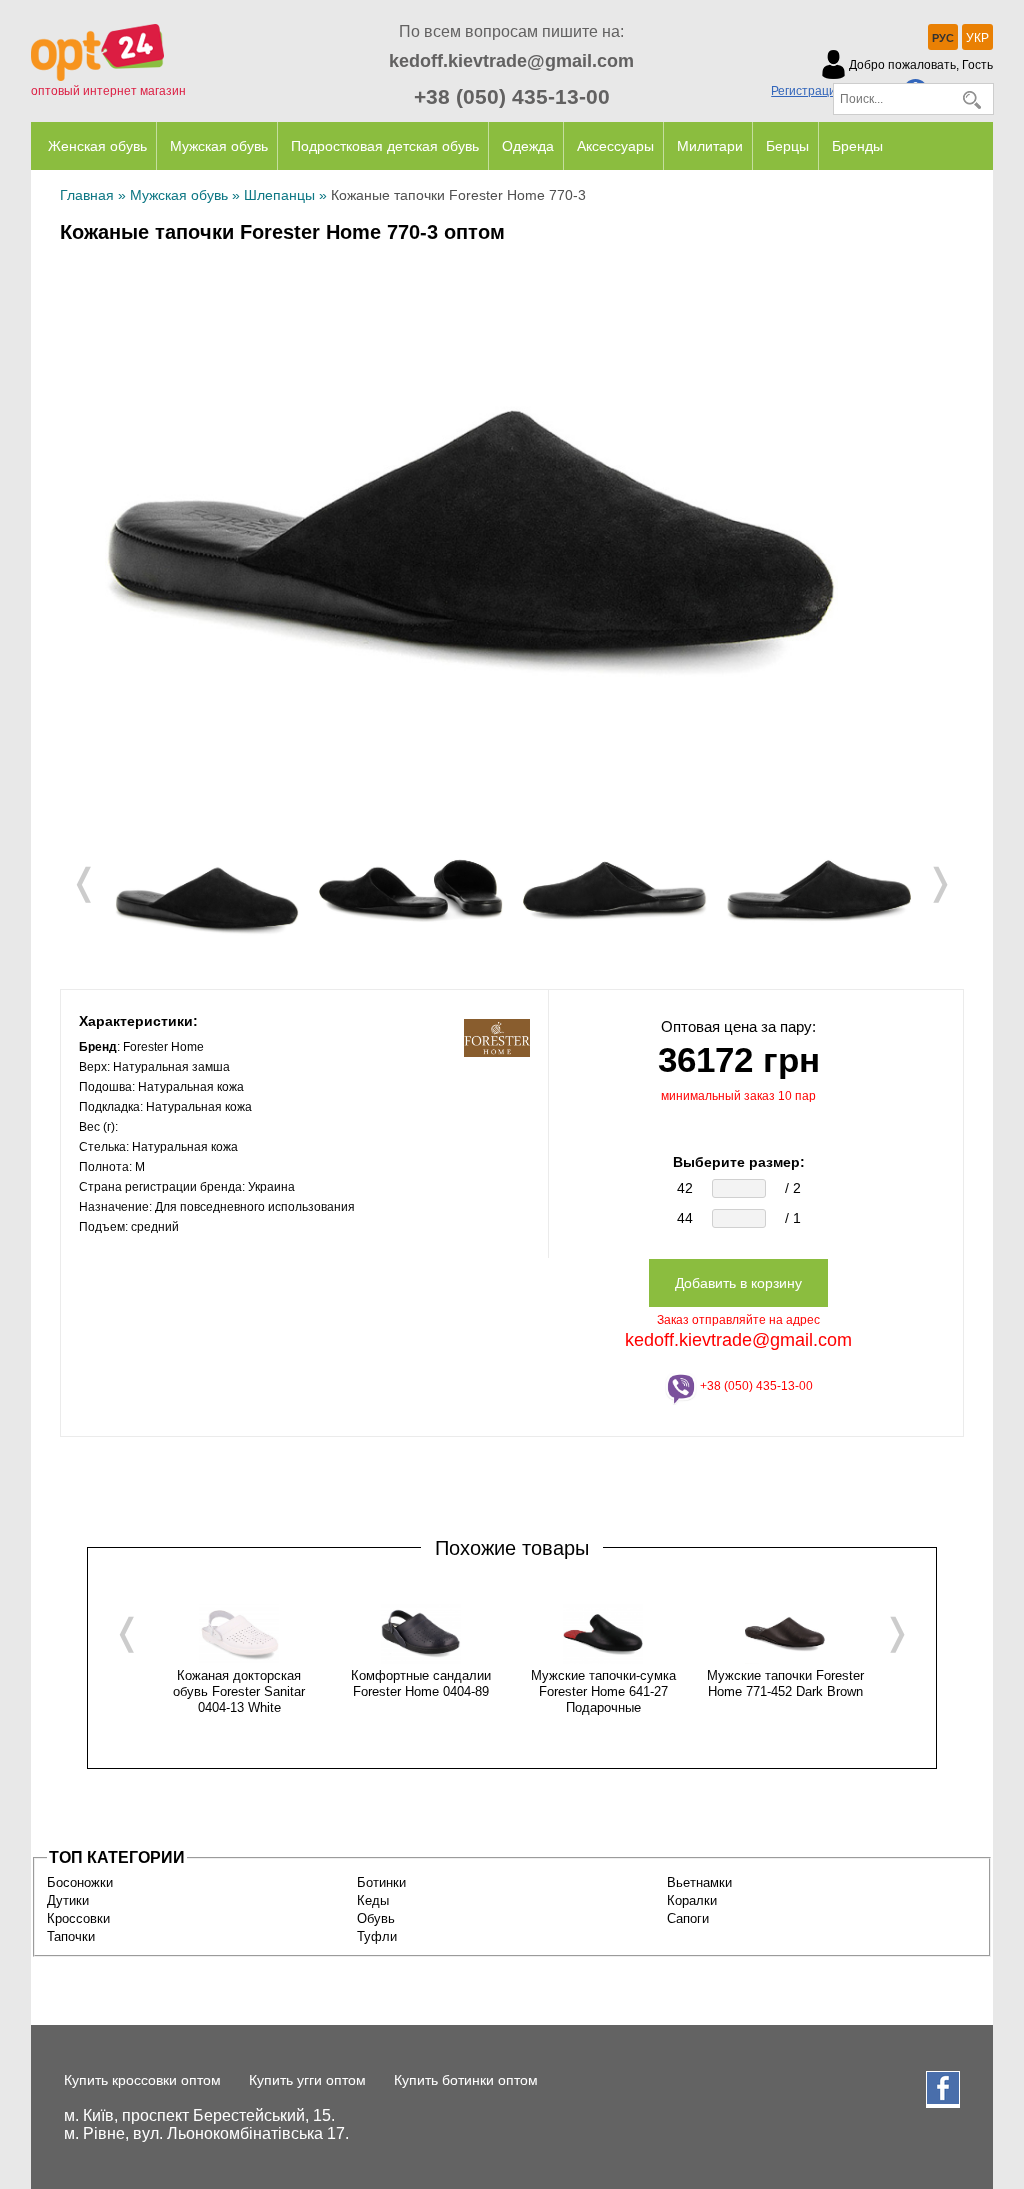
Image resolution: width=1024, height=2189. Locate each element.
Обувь (376, 1918)
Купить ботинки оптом (466, 2080)
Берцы (787, 146)
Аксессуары (615, 146)
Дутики (68, 1900)
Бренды (857, 146)
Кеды (373, 1900)
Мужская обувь (219, 146)
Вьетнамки (699, 1882)
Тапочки (71, 1936)
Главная (87, 195)
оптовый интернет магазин (108, 91)
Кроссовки (78, 1918)
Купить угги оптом (307, 2080)
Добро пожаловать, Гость (921, 65)
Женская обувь (97, 146)
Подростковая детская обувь (385, 146)
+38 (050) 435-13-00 (512, 96)
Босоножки (80, 1882)
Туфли (377, 1936)
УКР (977, 38)
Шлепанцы (279, 195)
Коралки (692, 1900)
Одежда (528, 146)
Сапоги (688, 1918)
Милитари (710, 146)
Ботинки (381, 1882)
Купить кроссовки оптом (142, 2080)
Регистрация (807, 91)
